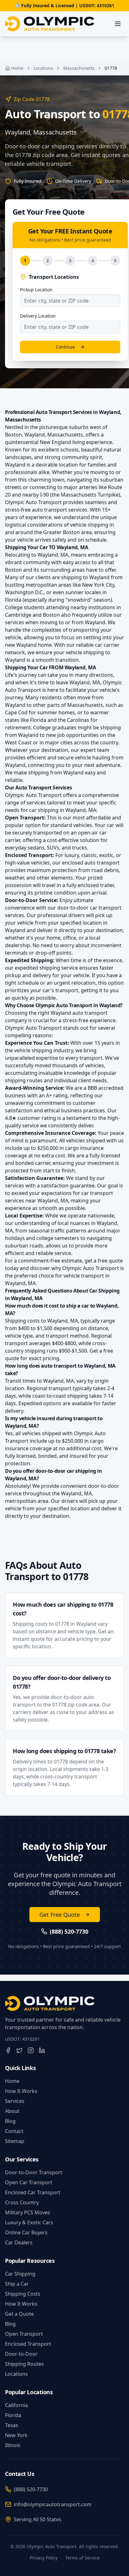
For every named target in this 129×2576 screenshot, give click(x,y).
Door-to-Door (21, 2354)
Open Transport (24, 2334)
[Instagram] (31, 2050)
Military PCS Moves (28, 2212)
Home (17, 68)
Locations (43, 68)
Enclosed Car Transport (33, 2192)
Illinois (13, 2445)
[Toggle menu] (118, 24)
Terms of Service (82, 2558)
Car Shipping (20, 2274)
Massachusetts (79, 68)
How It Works (21, 2091)
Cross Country (22, 2202)
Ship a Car (17, 2284)
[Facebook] (8, 2050)
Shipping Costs (23, 2294)
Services (15, 2101)
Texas (12, 2425)
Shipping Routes (24, 2364)
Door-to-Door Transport (34, 2172)
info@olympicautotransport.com (53, 2504)
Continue (65, 347)
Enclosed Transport (28, 2344)
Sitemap (15, 2141)
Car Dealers (19, 2242)
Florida (13, 2415)
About (12, 2111)
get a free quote (104, 1261)
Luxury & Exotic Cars (29, 2222)
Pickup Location (36, 290)
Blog (10, 2121)
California (16, 2405)
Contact (14, 2131)
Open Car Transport (29, 2182)
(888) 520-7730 (31, 2489)
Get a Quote (19, 2314)
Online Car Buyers (26, 2232)
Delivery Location (38, 316)
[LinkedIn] (42, 2050)
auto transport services (60, 510)
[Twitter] (19, 2050)
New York (16, 2435)
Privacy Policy (44, 2558)
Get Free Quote (60, 1915)
